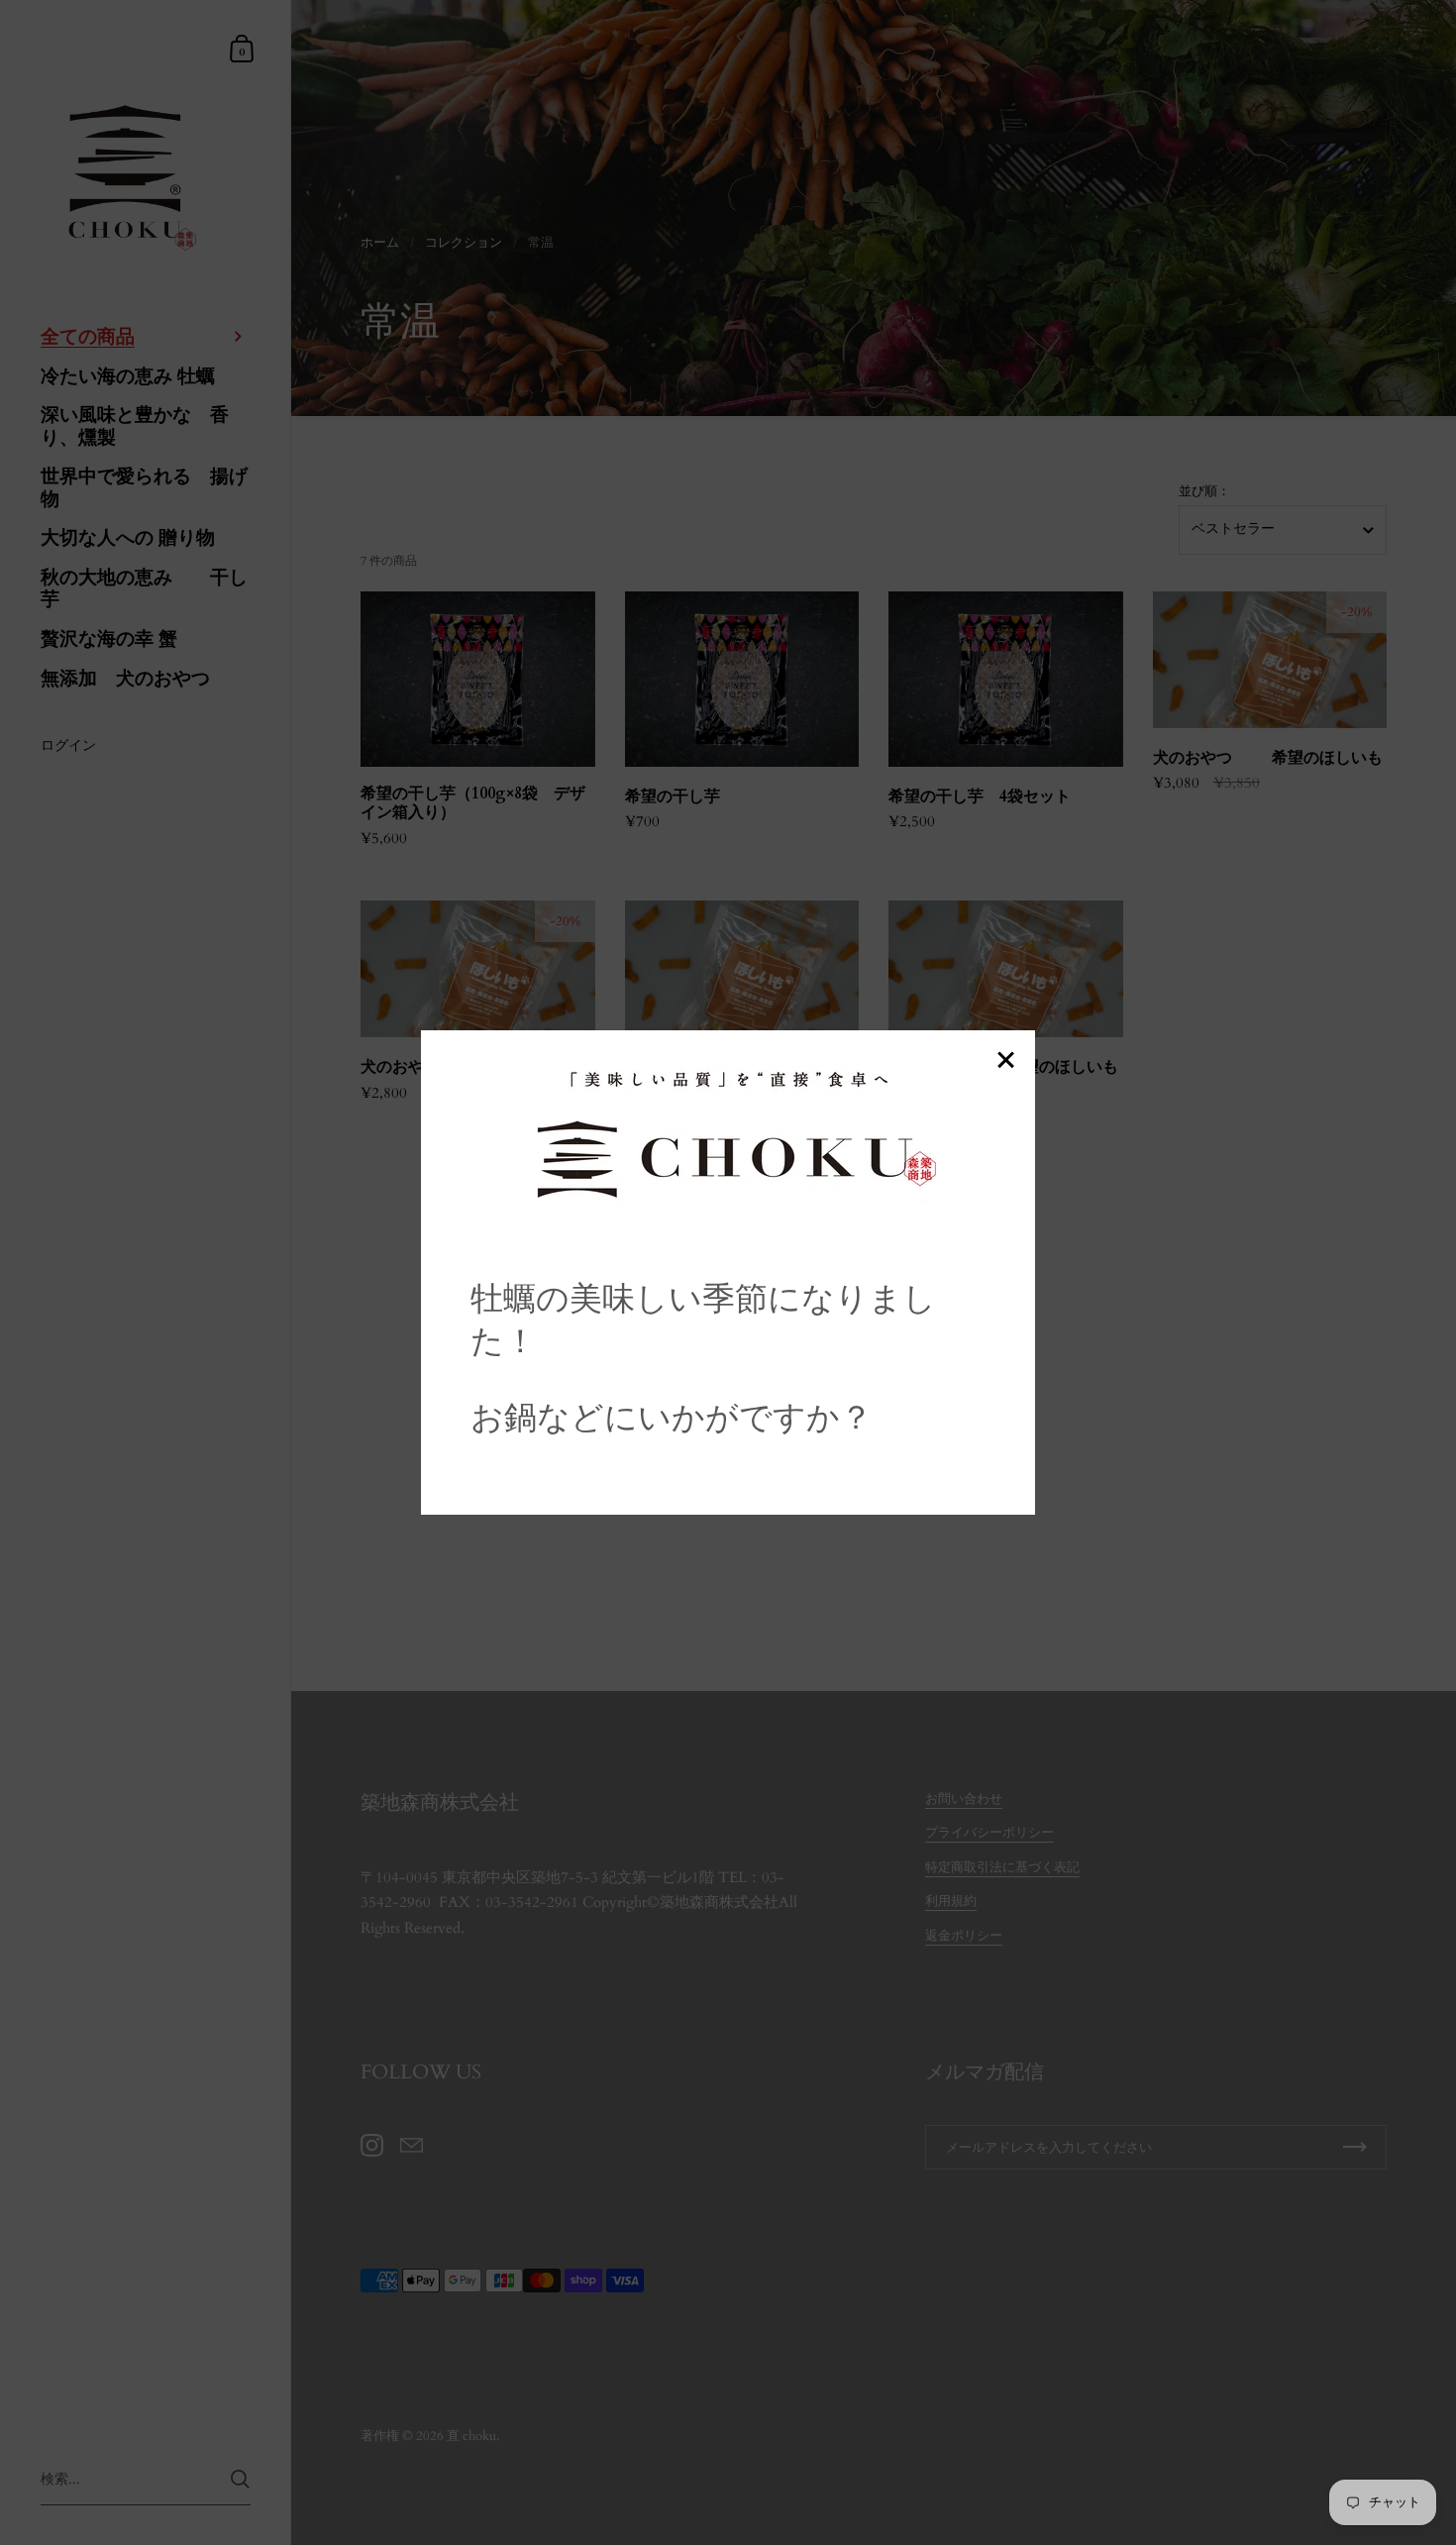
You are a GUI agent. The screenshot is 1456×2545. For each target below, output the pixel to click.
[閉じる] (1005, 1061)
